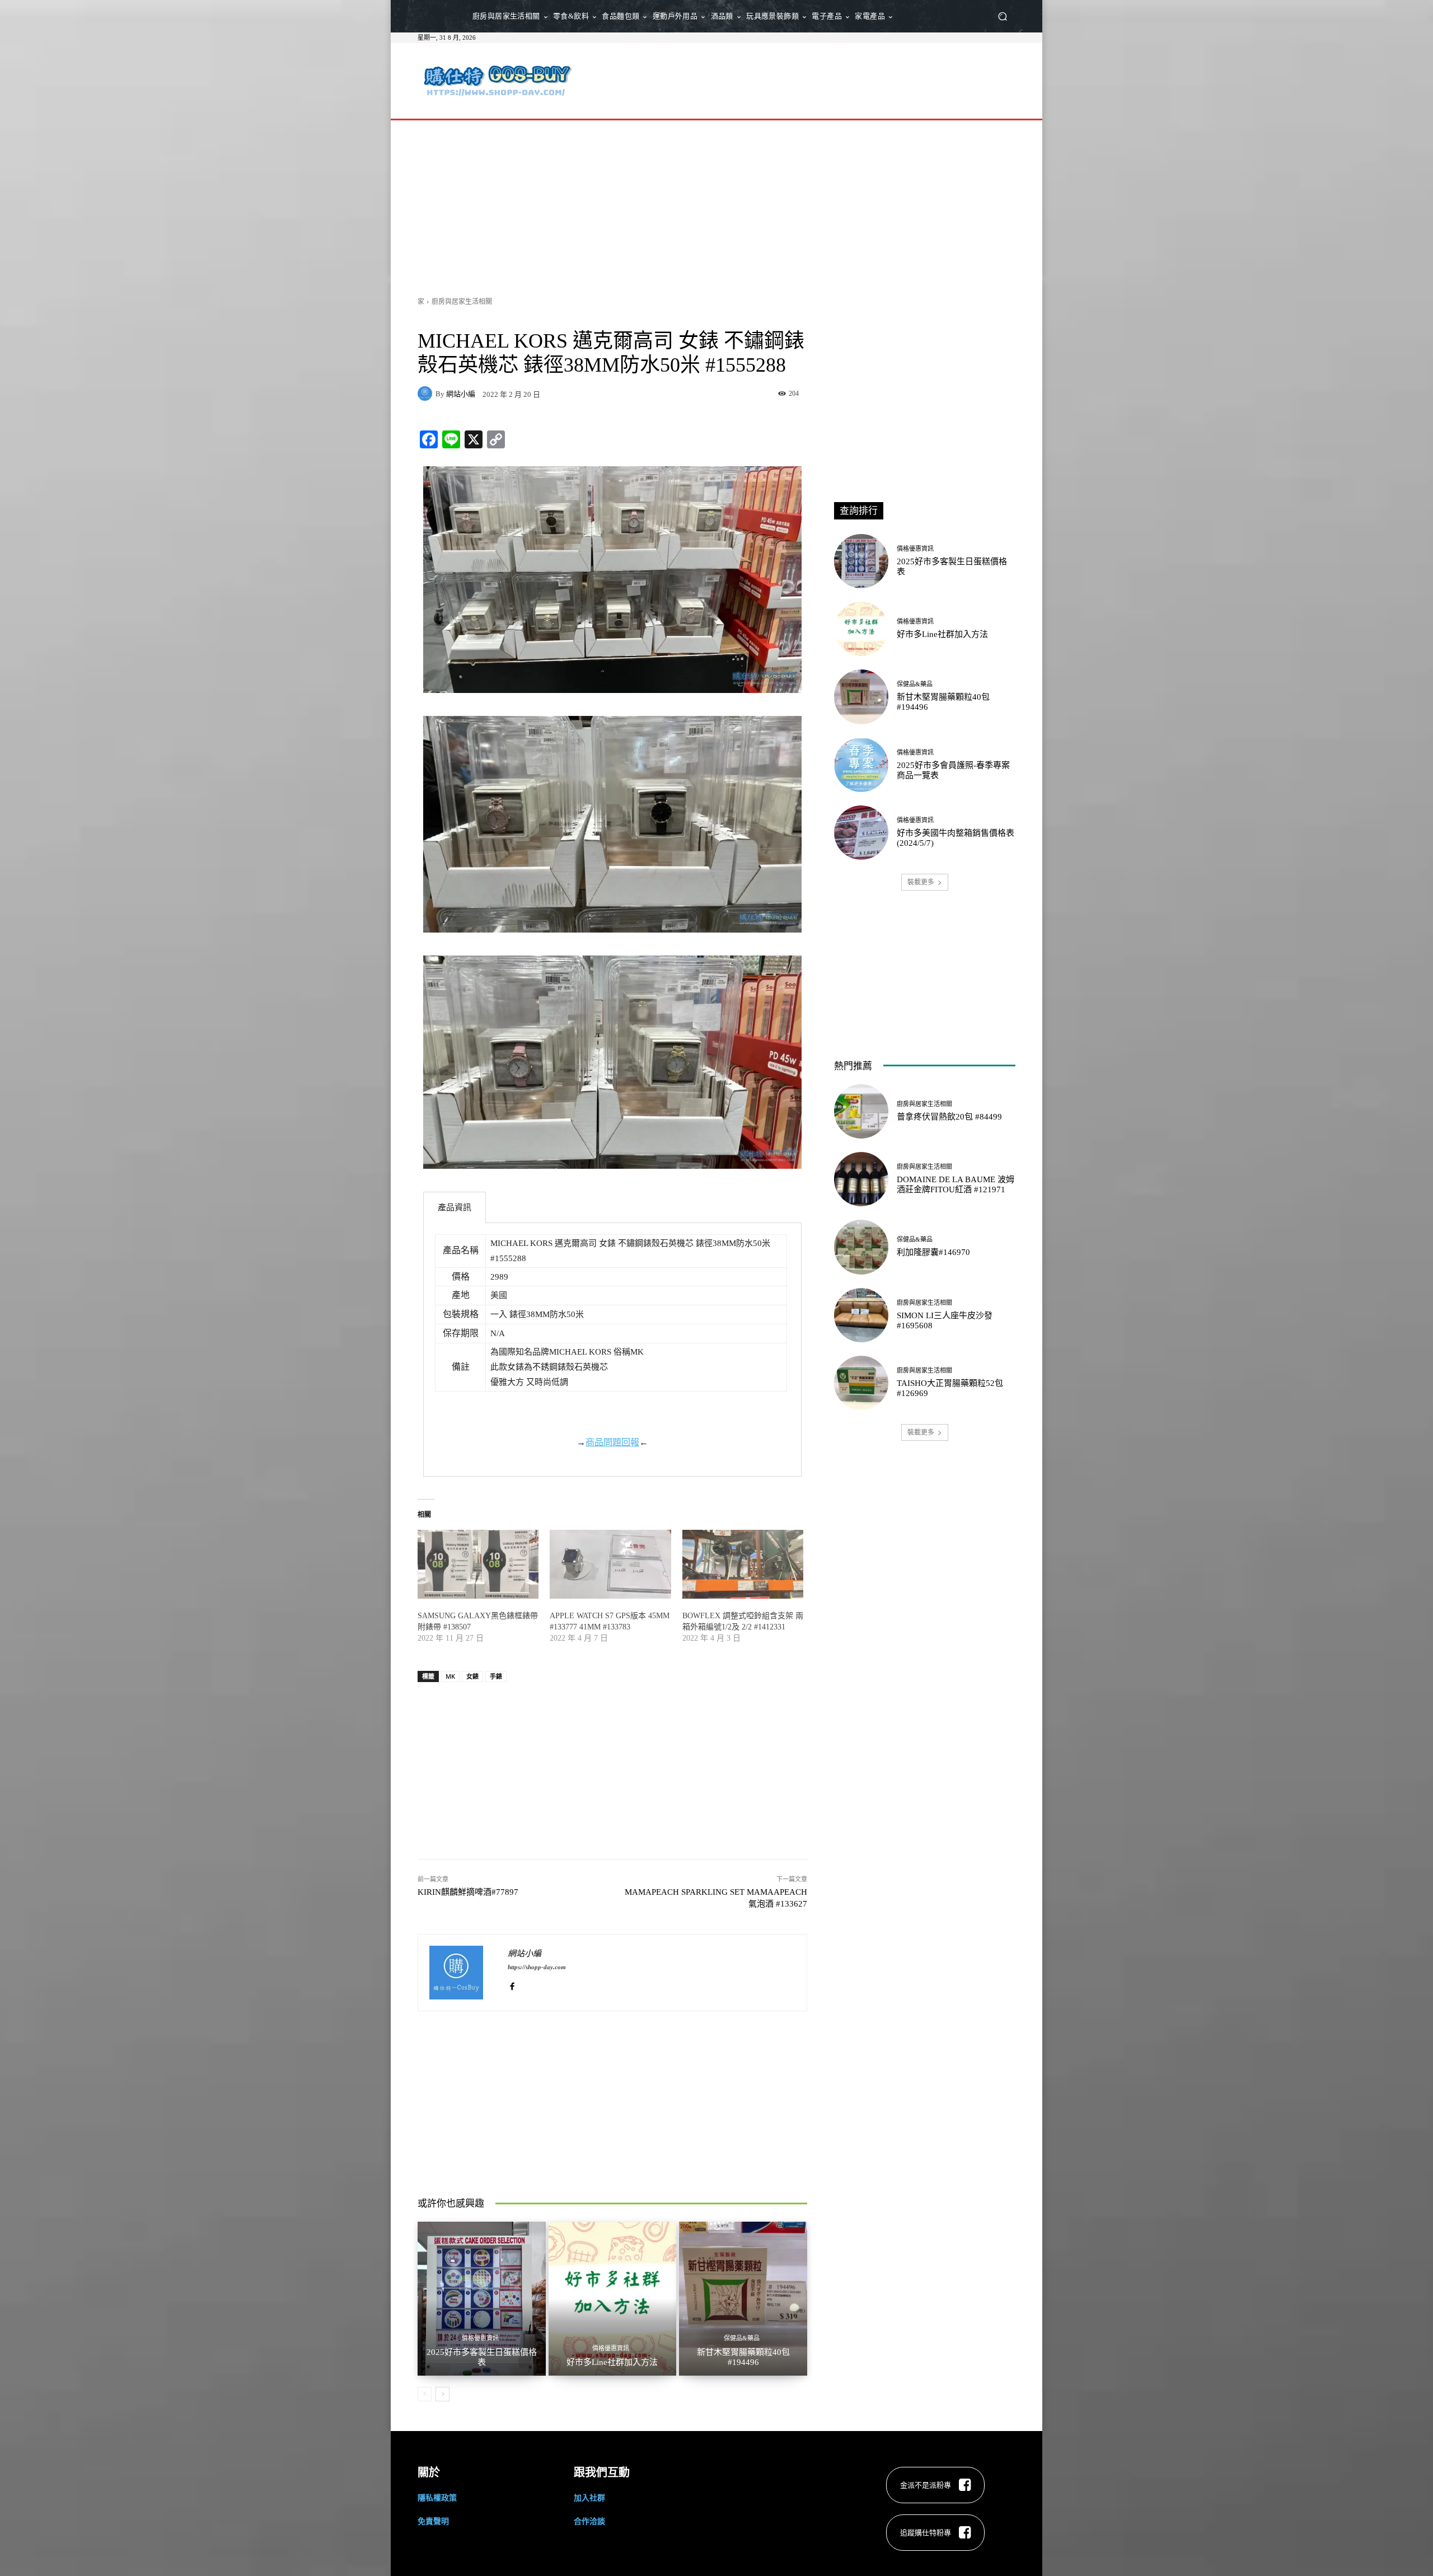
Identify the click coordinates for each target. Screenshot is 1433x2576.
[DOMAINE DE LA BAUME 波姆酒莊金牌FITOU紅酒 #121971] (861, 1179)
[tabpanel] (612, 1350)
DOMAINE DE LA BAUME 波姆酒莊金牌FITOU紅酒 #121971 (956, 1184)
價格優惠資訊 (480, 2338)
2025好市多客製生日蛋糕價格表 (482, 2357)
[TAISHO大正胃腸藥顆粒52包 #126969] (861, 1383)
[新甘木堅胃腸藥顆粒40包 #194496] (743, 2298)
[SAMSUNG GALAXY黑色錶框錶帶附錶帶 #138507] (478, 1565)
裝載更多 (921, 882)
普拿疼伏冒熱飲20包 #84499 (949, 1117)
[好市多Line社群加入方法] (613, 2298)
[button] (1002, 17)
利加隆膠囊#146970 (933, 1252)
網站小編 (461, 394)
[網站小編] (427, 394)
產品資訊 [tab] (455, 1207)
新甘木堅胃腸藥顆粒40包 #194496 (743, 2357)
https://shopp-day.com (537, 1967)
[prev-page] (425, 2394)
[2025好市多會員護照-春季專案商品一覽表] (861, 765)
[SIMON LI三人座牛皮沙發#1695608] (861, 1315)
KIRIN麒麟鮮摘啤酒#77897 (468, 1892)
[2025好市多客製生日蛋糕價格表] (482, 2298)
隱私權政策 (437, 2497)
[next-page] (442, 2394)
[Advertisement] (810, 79)
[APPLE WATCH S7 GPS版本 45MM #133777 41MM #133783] (610, 1565)
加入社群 (589, 2497)
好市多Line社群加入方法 (612, 2362)
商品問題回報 (612, 1442)
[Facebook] (512, 1983)
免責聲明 (433, 2521)
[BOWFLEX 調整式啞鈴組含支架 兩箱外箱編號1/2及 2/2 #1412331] (743, 1565)
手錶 (496, 1676)
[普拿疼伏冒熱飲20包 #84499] (861, 1111)
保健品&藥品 (742, 2338)
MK (450, 1676)
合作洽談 (589, 2521)
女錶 (472, 1676)
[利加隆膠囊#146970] (861, 1247)
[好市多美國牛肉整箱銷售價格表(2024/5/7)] (861, 833)
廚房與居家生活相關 (462, 301)
